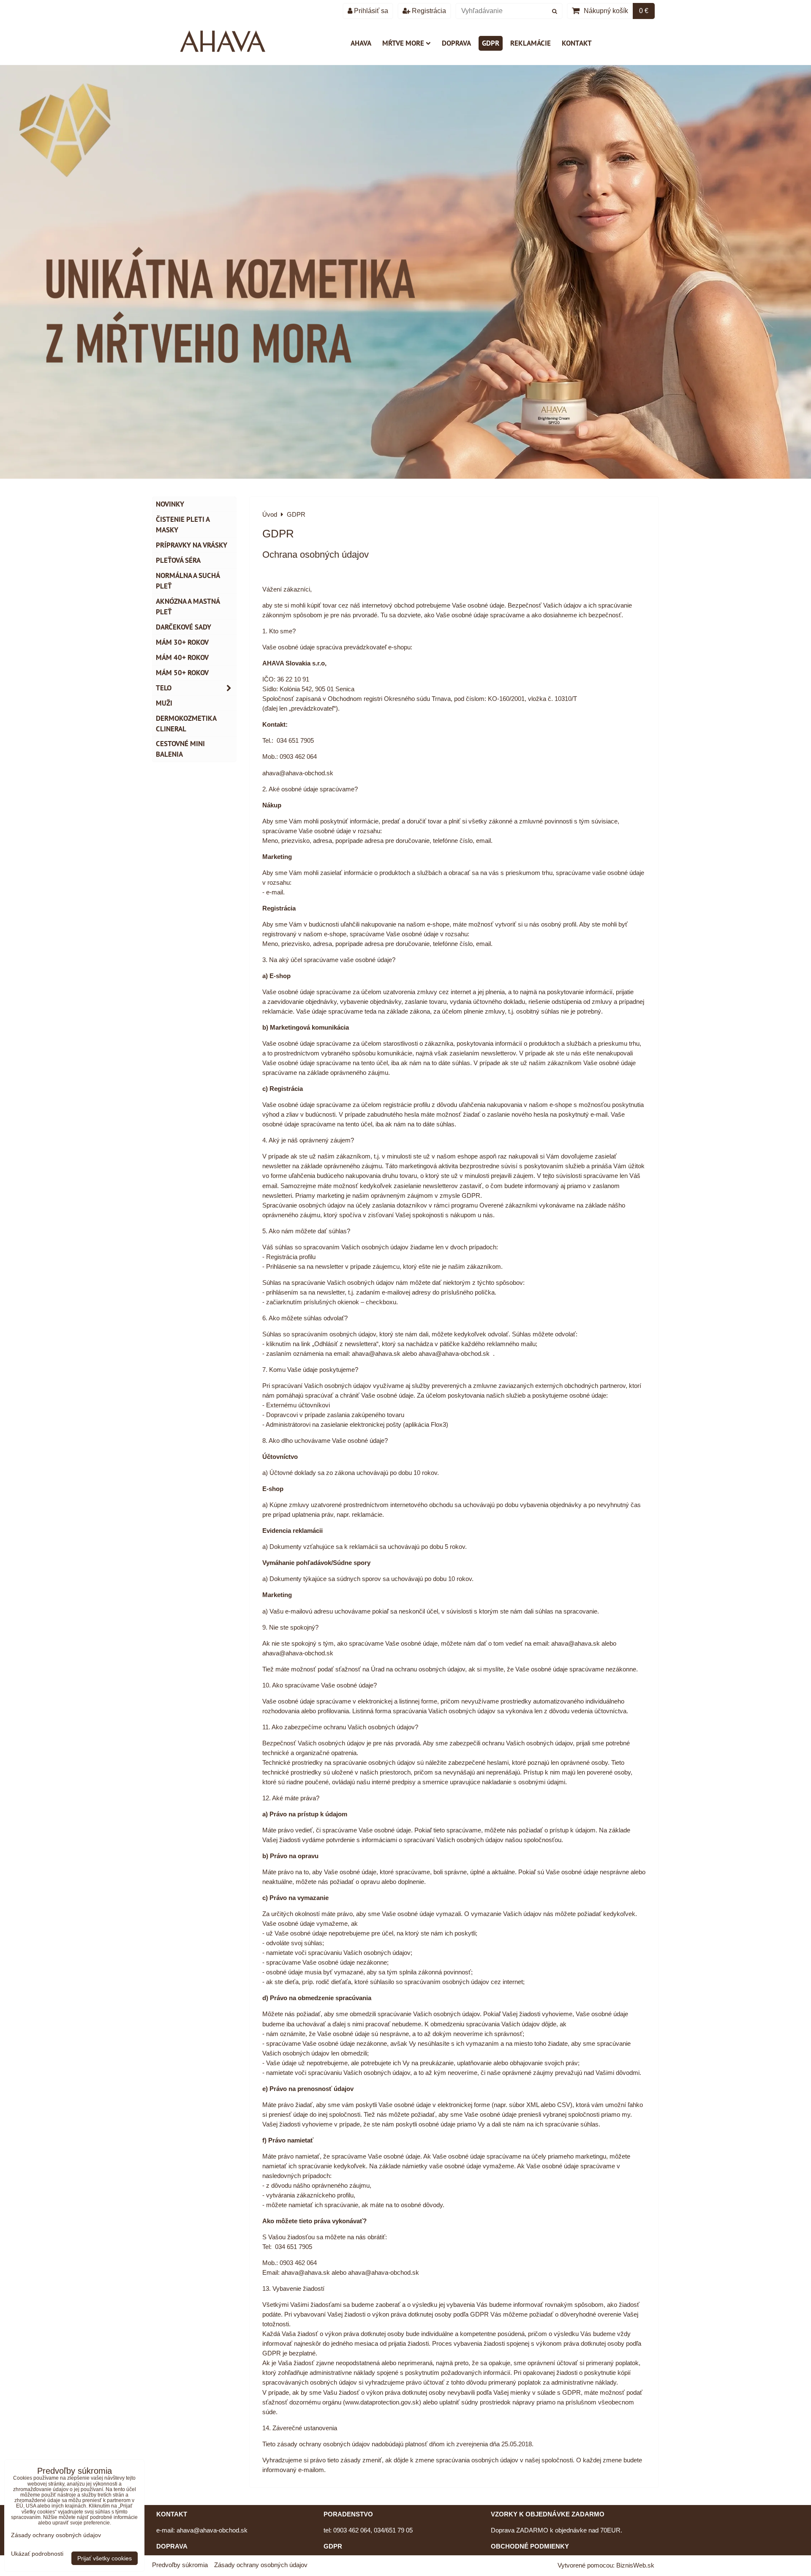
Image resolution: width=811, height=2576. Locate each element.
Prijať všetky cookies (105, 2558)
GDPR (491, 43)
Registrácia (428, 11)
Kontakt (577, 43)
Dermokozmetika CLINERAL (186, 724)
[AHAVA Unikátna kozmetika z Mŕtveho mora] (405, 476)
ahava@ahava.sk (376, 1353)
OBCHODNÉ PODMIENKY (530, 2546)
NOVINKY (170, 504)
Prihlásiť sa (370, 11)
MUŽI (164, 703)
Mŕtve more (403, 43)
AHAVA (361, 43)
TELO (164, 688)
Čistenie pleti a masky (183, 525)
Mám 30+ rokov (182, 642)
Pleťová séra (178, 560)
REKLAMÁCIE (531, 43)
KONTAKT (172, 2514)
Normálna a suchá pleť (188, 581)
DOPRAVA (172, 2546)
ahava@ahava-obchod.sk (454, 1353)
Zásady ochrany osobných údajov (261, 2565)
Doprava (456, 43)
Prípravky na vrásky (192, 545)
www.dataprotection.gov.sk (382, 2402)
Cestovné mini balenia (180, 749)
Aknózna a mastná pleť (188, 607)
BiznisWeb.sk (635, 2565)
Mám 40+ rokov (182, 657)
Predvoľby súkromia (180, 2565)
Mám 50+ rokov (182, 673)
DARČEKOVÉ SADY (184, 627)
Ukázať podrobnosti (37, 2554)
